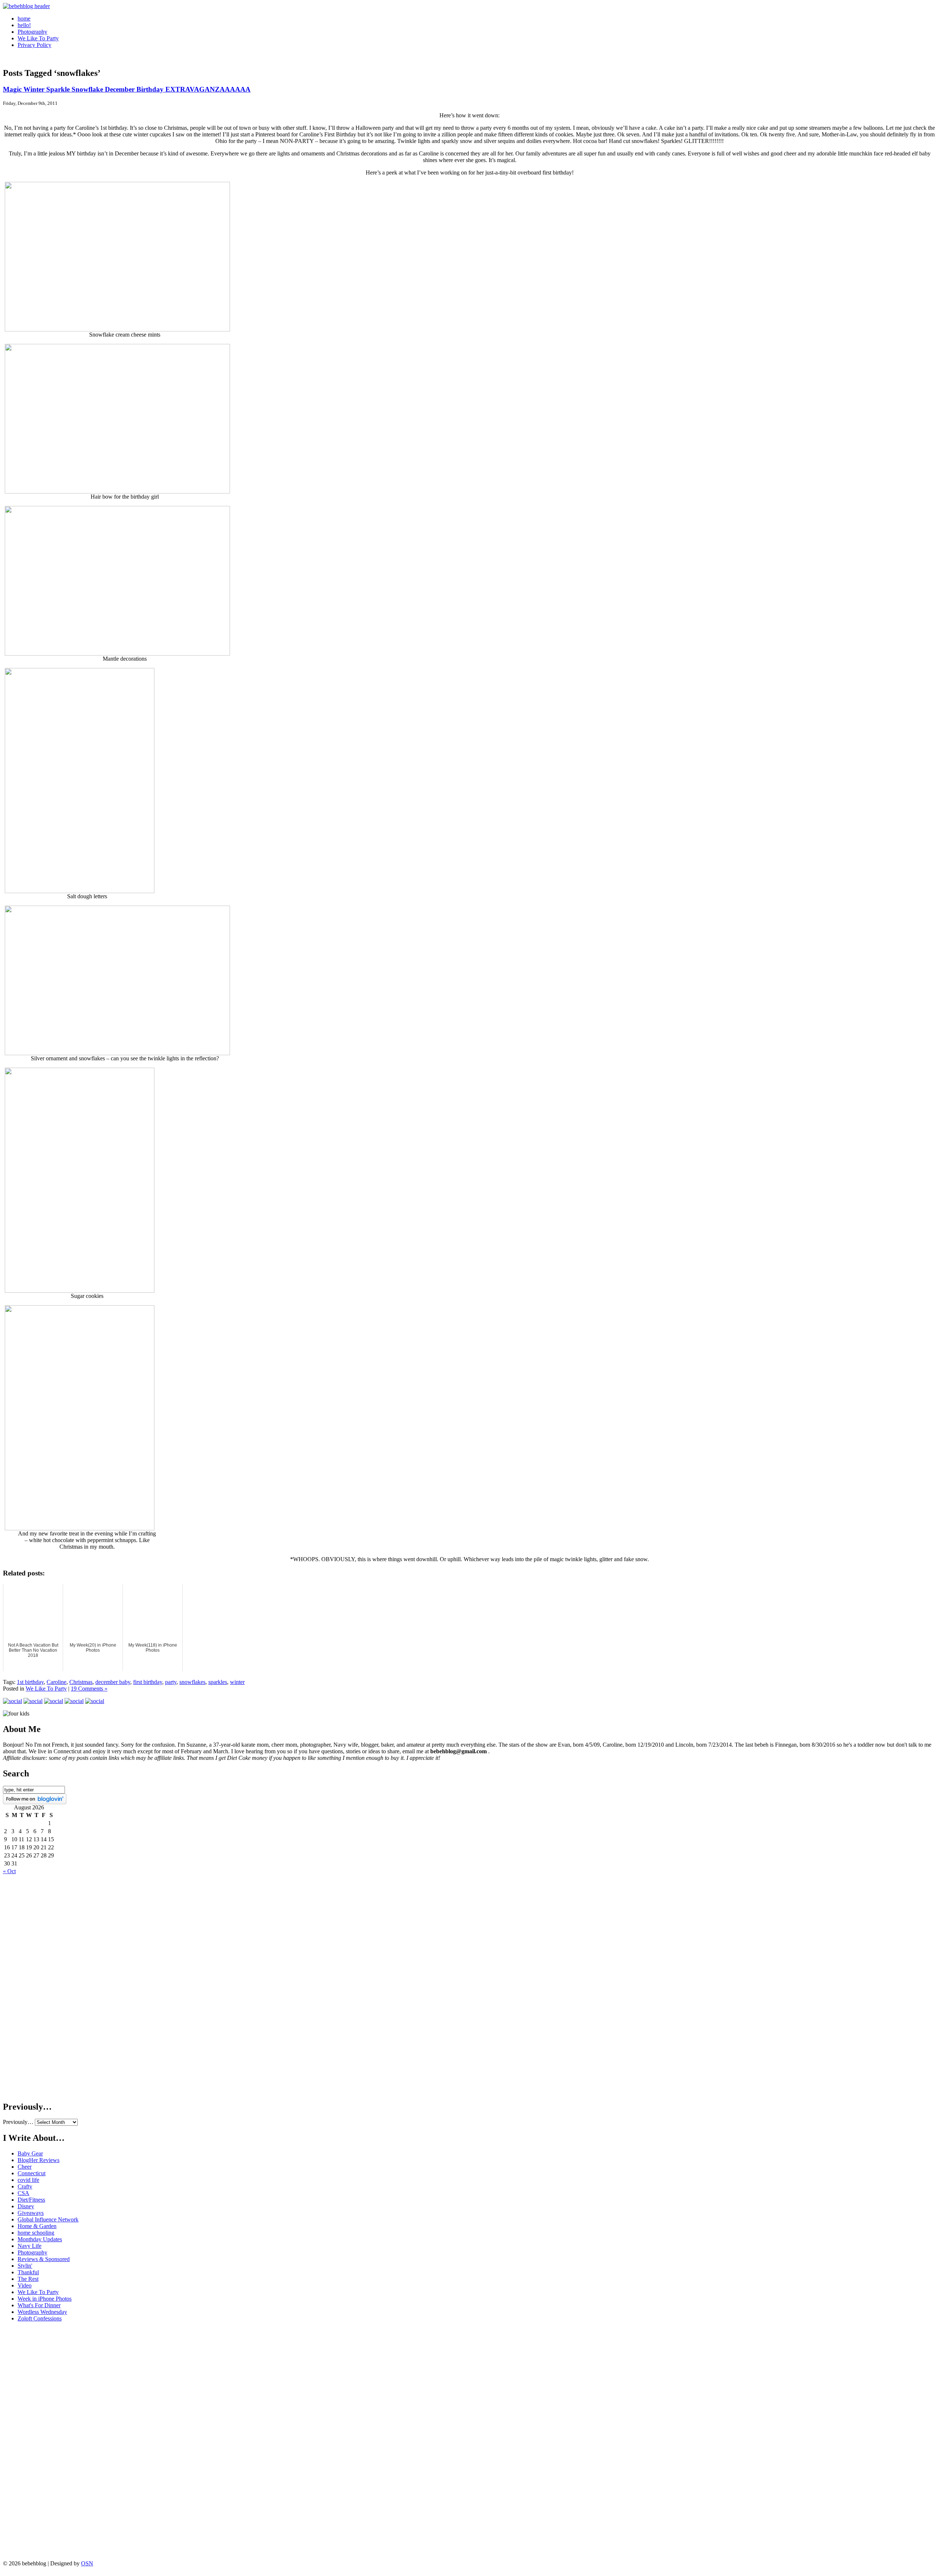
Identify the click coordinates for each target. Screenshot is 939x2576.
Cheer (25, 2167)
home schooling (36, 2233)
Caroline (56, 1682)
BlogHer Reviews (39, 2160)
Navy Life (30, 2246)
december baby (113, 1682)
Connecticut (32, 2173)
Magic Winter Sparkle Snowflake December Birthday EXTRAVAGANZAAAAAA (127, 89)
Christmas (81, 1682)
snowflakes (192, 1682)
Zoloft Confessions (40, 2318)
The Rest (28, 2279)
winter (237, 1682)
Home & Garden (37, 2226)
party (171, 1682)
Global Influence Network (48, 2219)
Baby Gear (30, 2153)
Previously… (18, 2122)
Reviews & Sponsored (44, 2259)
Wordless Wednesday (42, 2312)
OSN (87, 2563)
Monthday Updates (40, 2239)
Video (25, 2285)
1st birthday (30, 1682)
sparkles (218, 1682)
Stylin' (25, 2266)
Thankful (28, 2272)
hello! (24, 25)
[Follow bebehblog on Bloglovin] (35, 1802)
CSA (23, 2193)
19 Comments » (89, 1689)
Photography (32, 32)
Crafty (25, 2186)
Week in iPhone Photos (45, 2299)
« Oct (9, 1871)
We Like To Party (38, 38)
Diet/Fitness (31, 2200)
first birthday (148, 1682)
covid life (28, 2180)
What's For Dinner (39, 2305)
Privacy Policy (34, 45)
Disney (26, 2206)
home (24, 19)
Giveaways (31, 2213)
